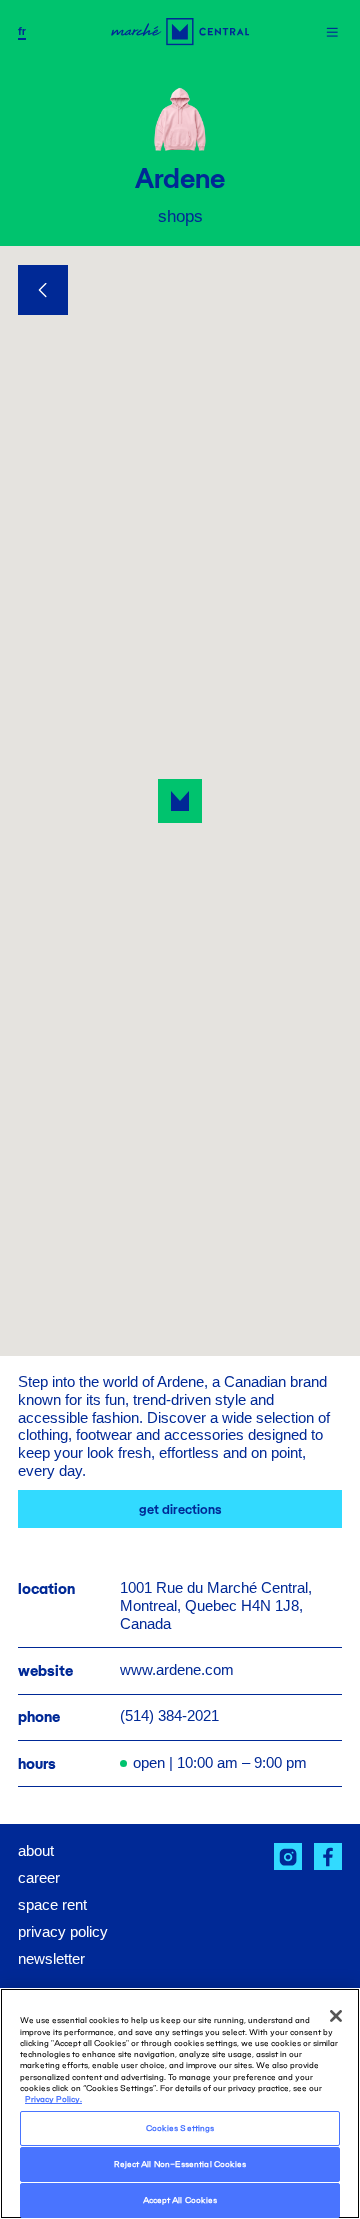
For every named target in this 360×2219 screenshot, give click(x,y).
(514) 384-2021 (169, 1716)
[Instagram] (288, 1857)
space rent (52, 1905)
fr (22, 31)
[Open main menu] (332, 32)
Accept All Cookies (180, 2200)
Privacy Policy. (53, 2099)
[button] (180, 801)
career (39, 1878)
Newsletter (51, 1959)
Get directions (180, 1509)
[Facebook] (328, 1857)
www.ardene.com (177, 1670)
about (36, 1851)
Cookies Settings (180, 2128)
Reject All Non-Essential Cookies (180, 2164)
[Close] (336, 2016)
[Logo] (180, 31)
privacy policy (63, 1932)
